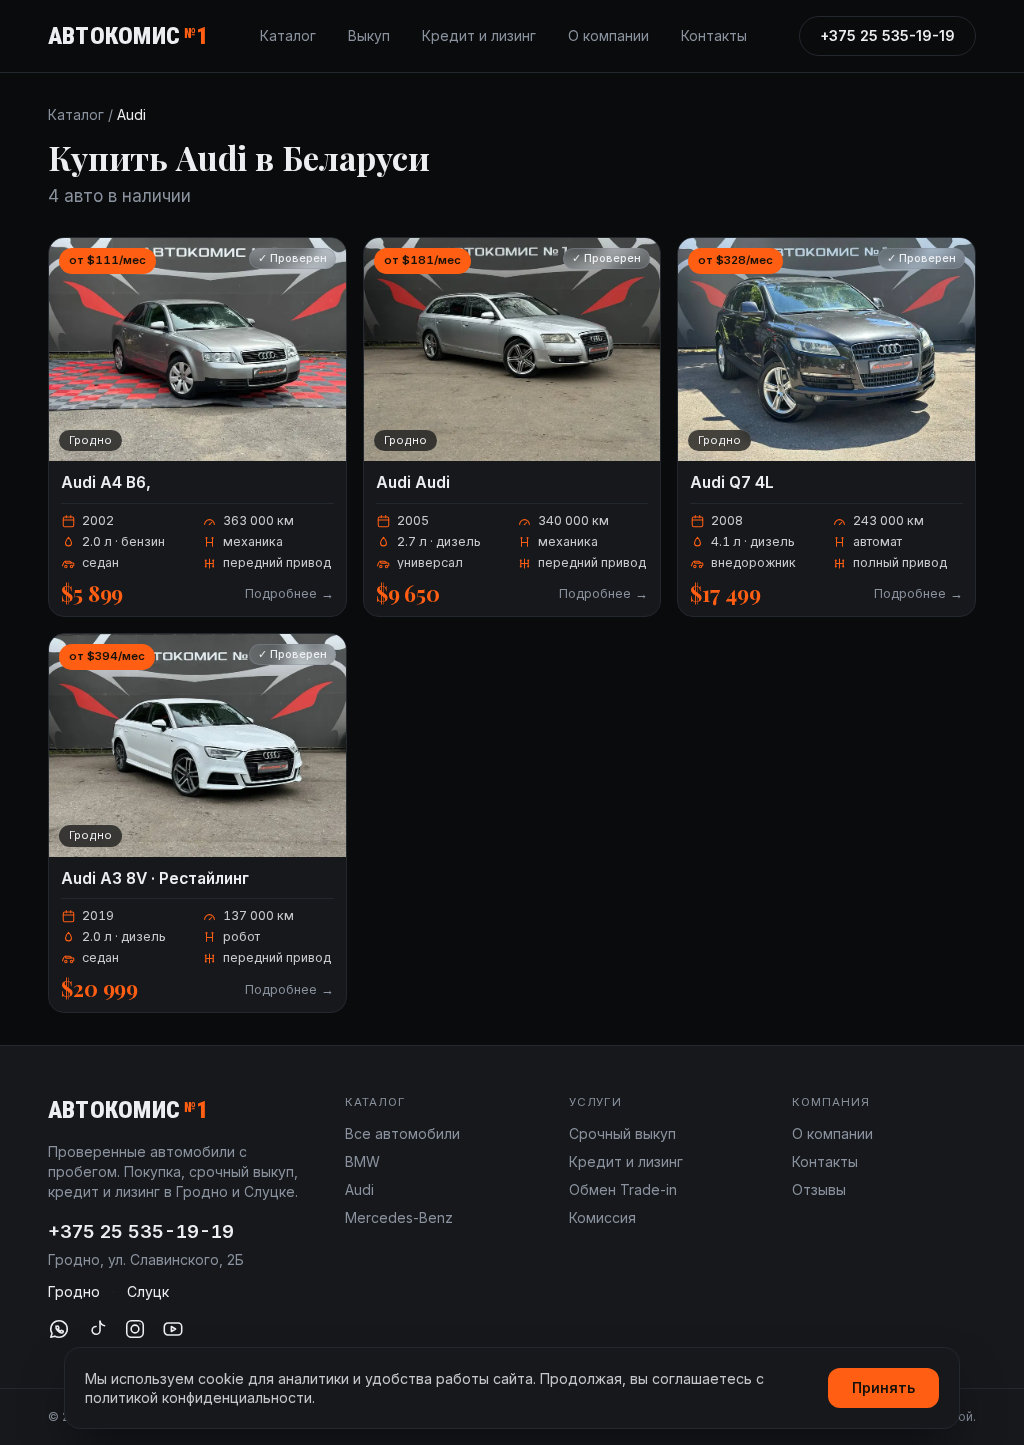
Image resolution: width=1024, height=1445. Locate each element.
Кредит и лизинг (479, 35)
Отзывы (819, 1189)
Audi (359, 1189)
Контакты (714, 35)
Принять (883, 1387)
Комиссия (602, 1217)
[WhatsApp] (59, 1329)
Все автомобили (402, 1133)
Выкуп (369, 35)
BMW (362, 1161)
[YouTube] (173, 1329)
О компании (608, 35)
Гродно (74, 1291)
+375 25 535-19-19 (887, 35)
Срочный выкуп (622, 1133)
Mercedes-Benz (399, 1217)
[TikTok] (97, 1329)
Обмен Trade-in (623, 1189)
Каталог (288, 35)
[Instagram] (135, 1329)
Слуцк (148, 1291)
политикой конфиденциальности (198, 1397)
